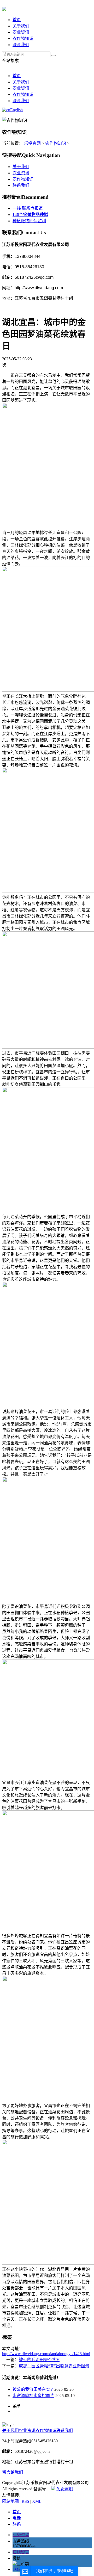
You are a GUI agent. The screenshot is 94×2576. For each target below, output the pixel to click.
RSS (25, 2501)
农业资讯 (21, 32)
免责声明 (65, 2489)
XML (37, 2501)
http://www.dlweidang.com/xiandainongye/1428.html (46, 2354)
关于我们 (21, 26)
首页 (17, 20)
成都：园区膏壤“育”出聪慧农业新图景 (54, 2366)
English (16, 110)
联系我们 (21, 45)
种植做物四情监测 (29, 221)
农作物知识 (23, 38)
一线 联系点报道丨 (30, 208)
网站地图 (10, 2501)
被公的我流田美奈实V (39, 2360)
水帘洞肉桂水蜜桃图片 (33, 2396)
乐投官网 (32, 143)
